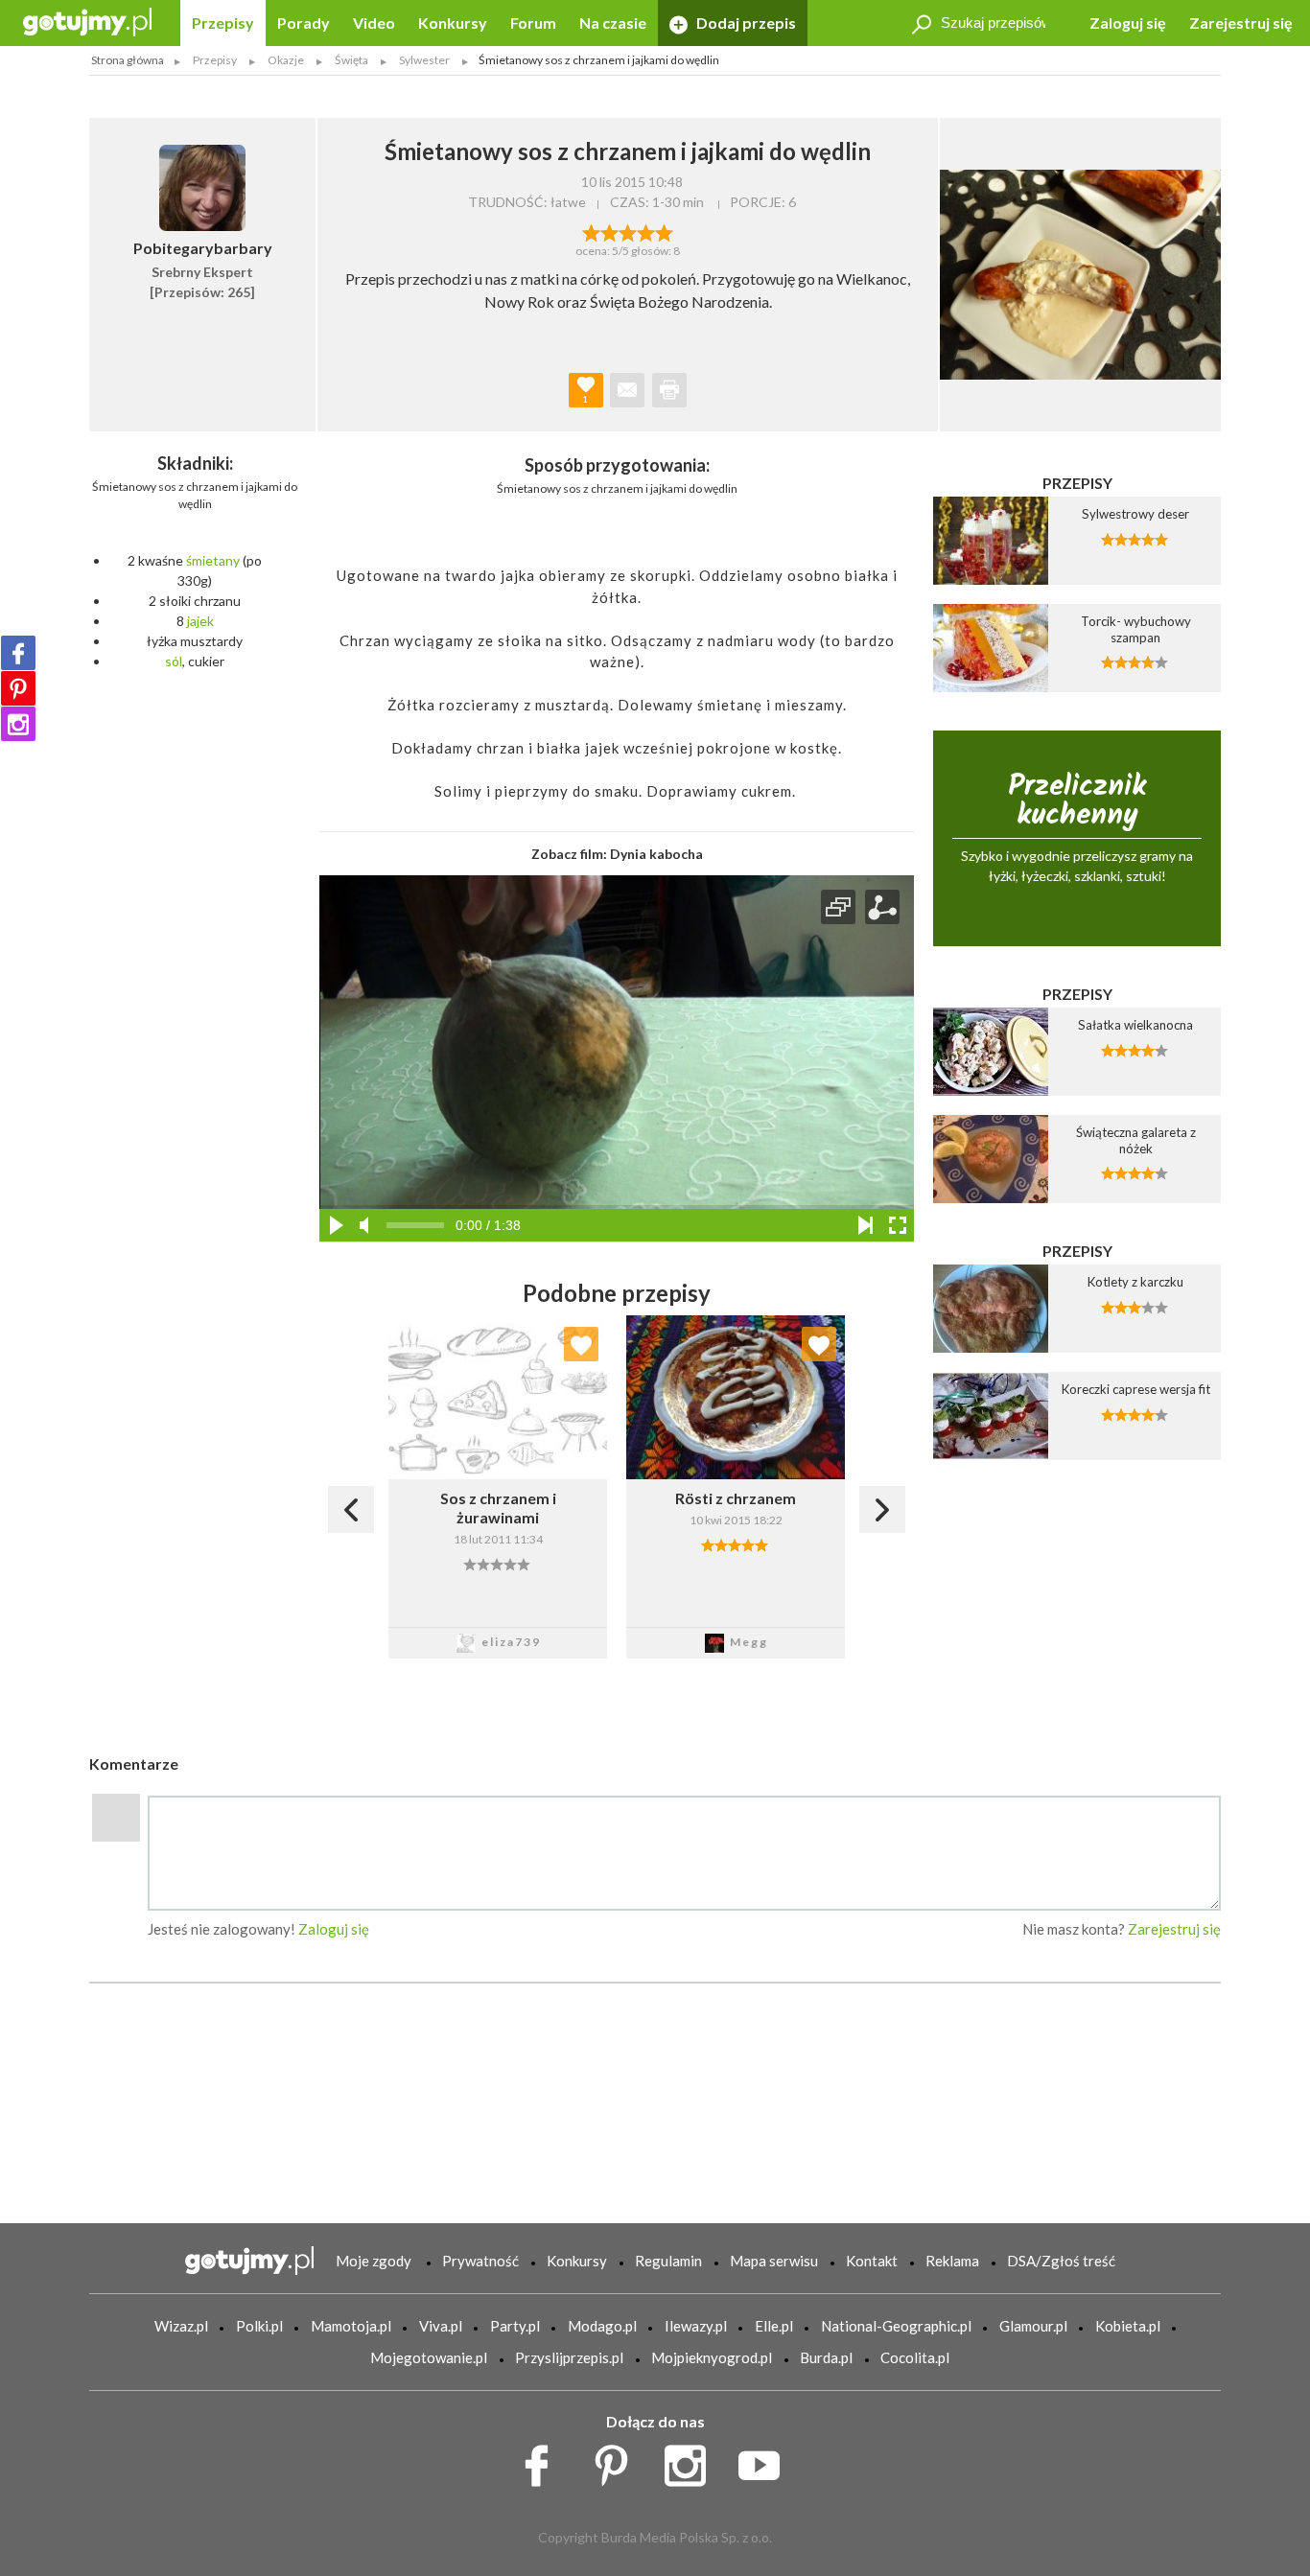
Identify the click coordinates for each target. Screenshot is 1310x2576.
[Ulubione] (581, 1344)
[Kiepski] (591, 231)
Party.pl (515, 2326)
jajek (200, 621)
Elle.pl (774, 2326)
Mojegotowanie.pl (429, 2357)
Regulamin (668, 2261)
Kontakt (872, 2261)
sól (174, 661)
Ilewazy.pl (696, 2326)
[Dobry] (628, 231)
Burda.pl (826, 2357)
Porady (304, 23)
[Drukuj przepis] (669, 390)
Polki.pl (259, 2326)
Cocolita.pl (915, 2357)
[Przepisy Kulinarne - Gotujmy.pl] (87, 21)
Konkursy (453, 23)
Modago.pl (602, 2326)
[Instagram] (18, 724)
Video (374, 23)
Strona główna (128, 60)
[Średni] (609, 231)
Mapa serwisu (774, 2261)
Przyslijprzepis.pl (569, 2357)
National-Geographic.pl (896, 2326)
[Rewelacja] (664, 231)
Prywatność (480, 2261)
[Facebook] (18, 653)
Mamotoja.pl (351, 2326)
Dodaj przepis (745, 23)
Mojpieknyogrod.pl (712, 2357)
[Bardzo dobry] (646, 231)
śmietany (213, 560)
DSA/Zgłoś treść (1061, 2261)
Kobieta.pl (1128, 2326)
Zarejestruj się (1241, 23)
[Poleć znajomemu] (627, 390)
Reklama (952, 2261)
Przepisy (223, 23)
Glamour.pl (1033, 2326)
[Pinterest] (18, 688)
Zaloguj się (1128, 23)
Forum (533, 23)
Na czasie (613, 23)
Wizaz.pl (181, 2326)
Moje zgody (374, 2261)
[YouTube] (766, 2461)
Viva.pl (441, 2326)
